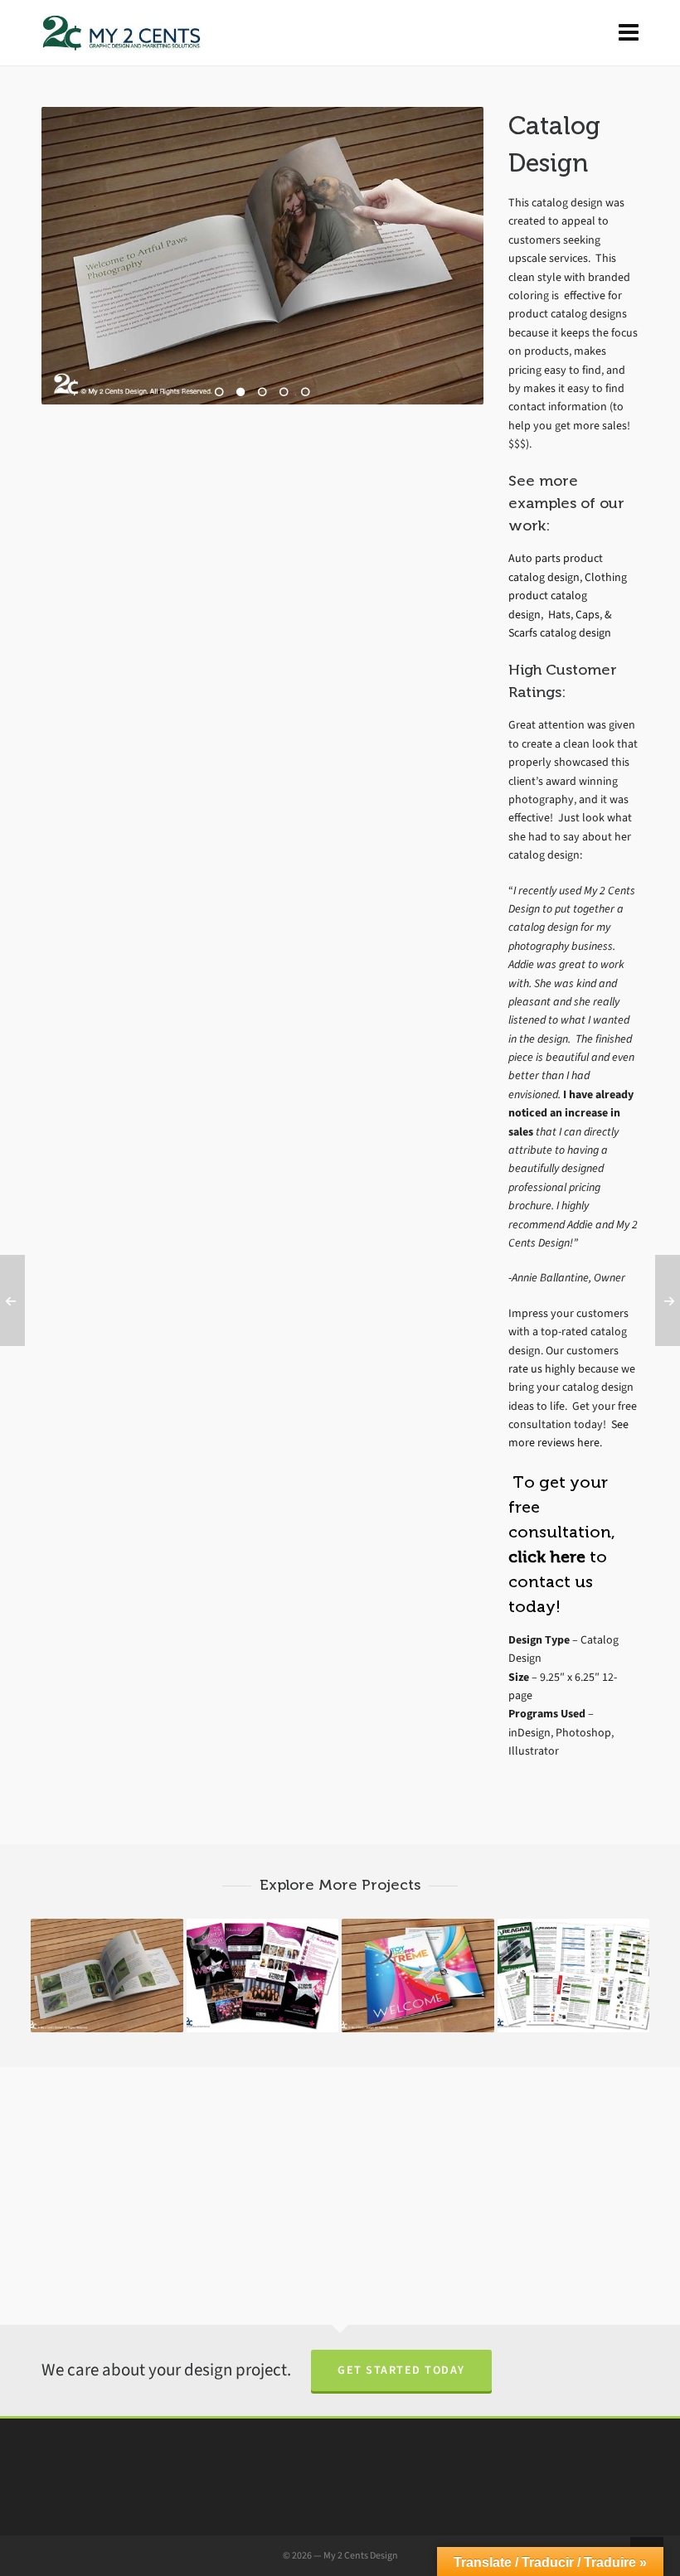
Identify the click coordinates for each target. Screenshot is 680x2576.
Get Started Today (401, 2370)
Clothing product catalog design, (568, 596)
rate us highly (542, 1369)
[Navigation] (629, 33)
